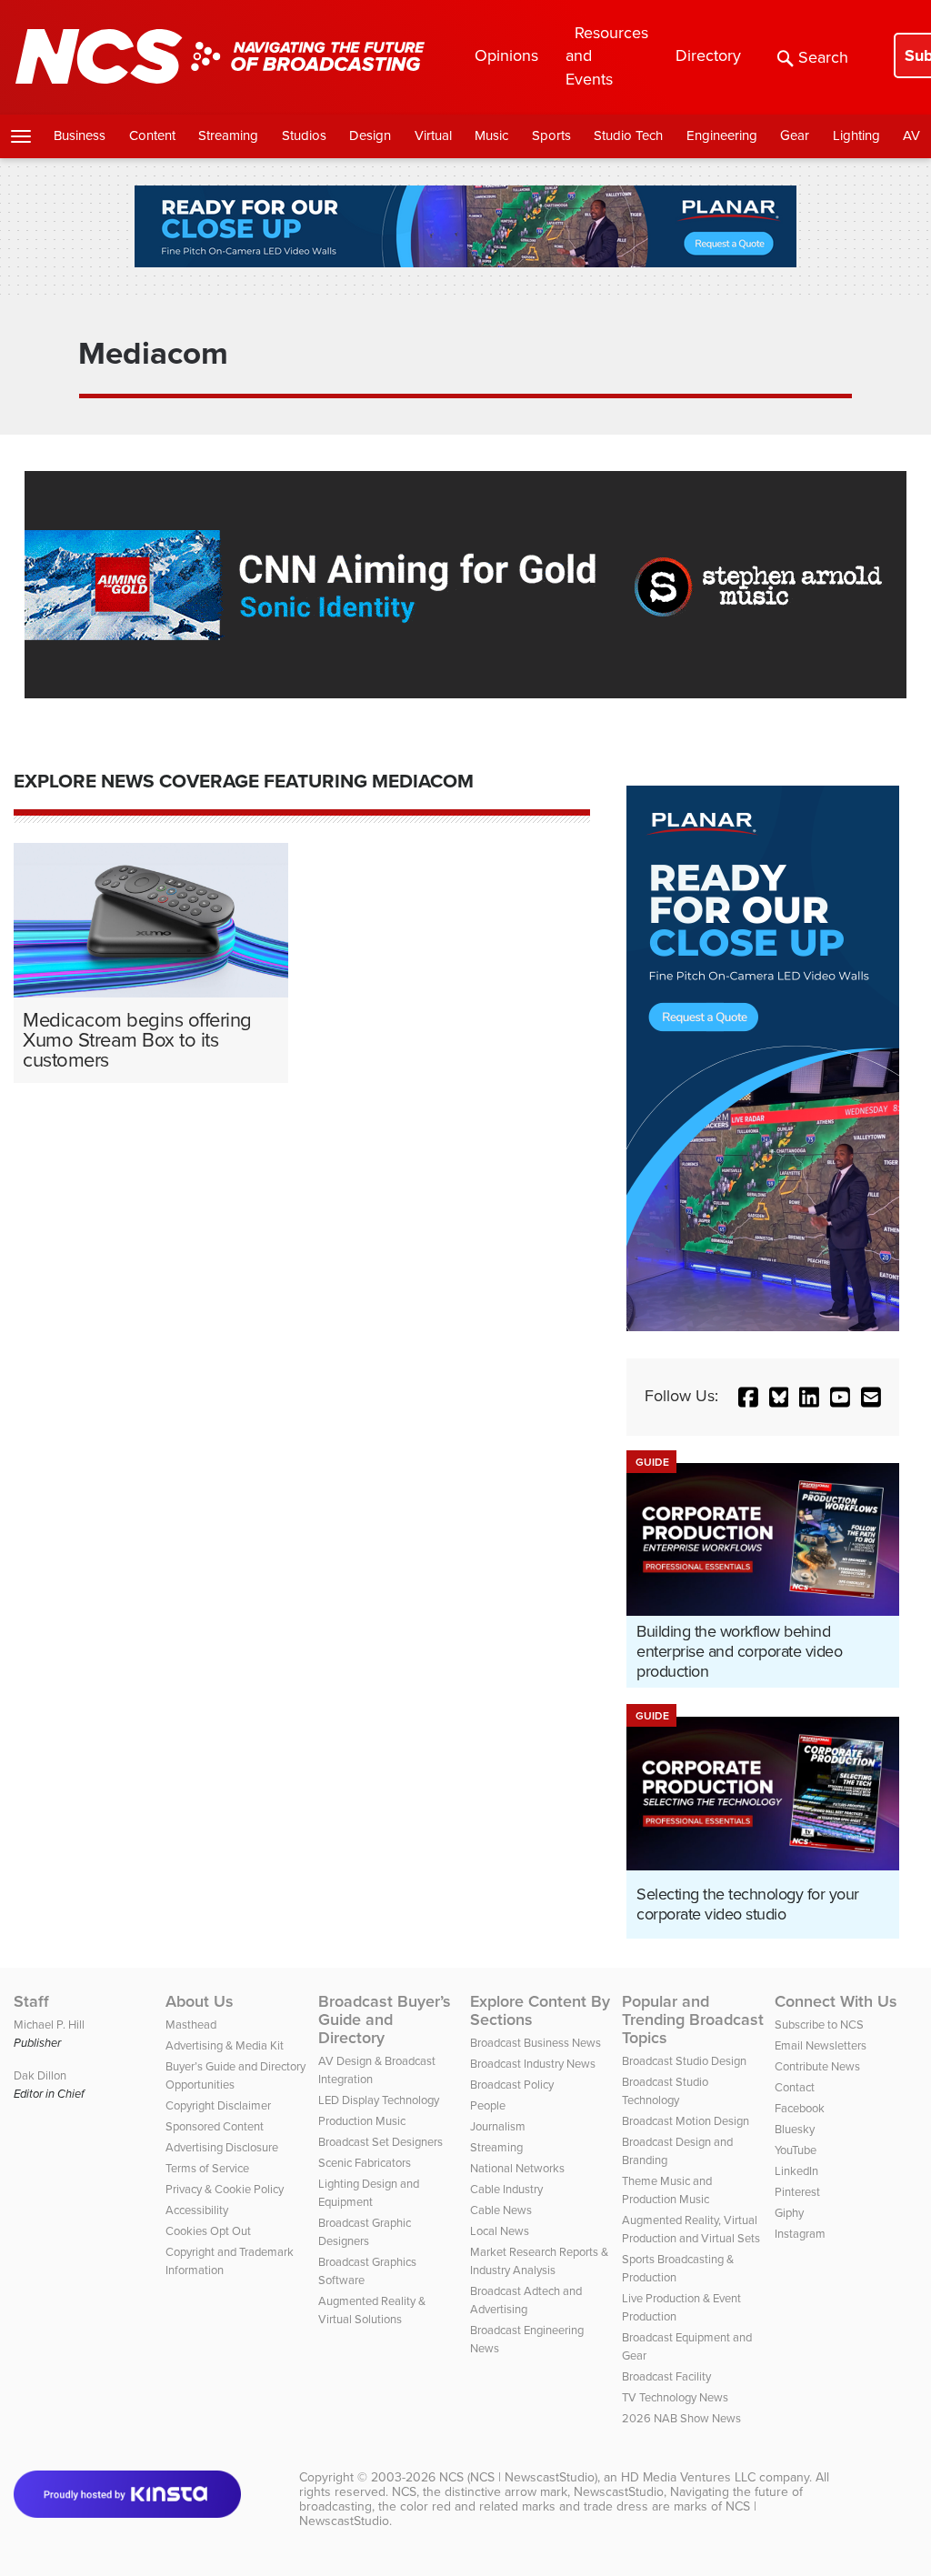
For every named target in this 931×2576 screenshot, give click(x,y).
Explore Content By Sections (540, 2010)
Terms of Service (207, 2168)
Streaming (228, 135)
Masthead (191, 2025)
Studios (304, 135)
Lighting (856, 135)
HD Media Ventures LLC (688, 2477)
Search (823, 57)
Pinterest (797, 2192)
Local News (500, 2231)
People (488, 2105)
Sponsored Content (215, 2126)
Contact (795, 2087)
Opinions (506, 55)
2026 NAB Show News (681, 2418)
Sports (551, 135)
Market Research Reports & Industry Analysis (539, 2261)
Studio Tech (628, 135)
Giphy (789, 2213)
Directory (708, 55)
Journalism (498, 2126)
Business (80, 135)
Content (152, 135)
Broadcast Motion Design (686, 2121)
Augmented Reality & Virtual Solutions (372, 2310)
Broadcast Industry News (533, 2064)
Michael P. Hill (49, 2025)
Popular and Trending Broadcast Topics (693, 2020)
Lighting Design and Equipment (369, 2193)
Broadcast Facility (666, 2376)
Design (370, 135)
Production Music (362, 2121)
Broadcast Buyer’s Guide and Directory (385, 2020)
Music (491, 135)
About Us (200, 2001)
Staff (31, 2001)
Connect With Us (836, 2001)
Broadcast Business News (536, 2043)
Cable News (501, 2210)
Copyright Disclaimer (218, 2105)
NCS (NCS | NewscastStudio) (518, 2477)
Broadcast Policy (512, 2085)
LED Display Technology (379, 2100)
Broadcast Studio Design (684, 2061)
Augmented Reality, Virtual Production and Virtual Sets (691, 2229)
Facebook (800, 2108)
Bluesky (795, 2129)
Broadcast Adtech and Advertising (526, 2300)
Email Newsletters (821, 2045)
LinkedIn (796, 2171)
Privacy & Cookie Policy (225, 2189)
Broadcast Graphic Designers (365, 2232)
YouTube (796, 2150)
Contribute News (817, 2066)
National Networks (517, 2168)
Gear (795, 135)
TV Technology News (675, 2397)
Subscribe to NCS (819, 2025)
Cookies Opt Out (208, 2231)
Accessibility (197, 2210)
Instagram (800, 2234)
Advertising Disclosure (222, 2147)
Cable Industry (506, 2189)
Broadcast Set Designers (380, 2142)
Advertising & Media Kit (225, 2045)
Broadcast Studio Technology (665, 2091)
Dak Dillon (40, 2075)
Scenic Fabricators (365, 2163)
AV (911, 135)
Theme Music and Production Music (667, 2190)
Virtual (433, 135)
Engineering (722, 135)
